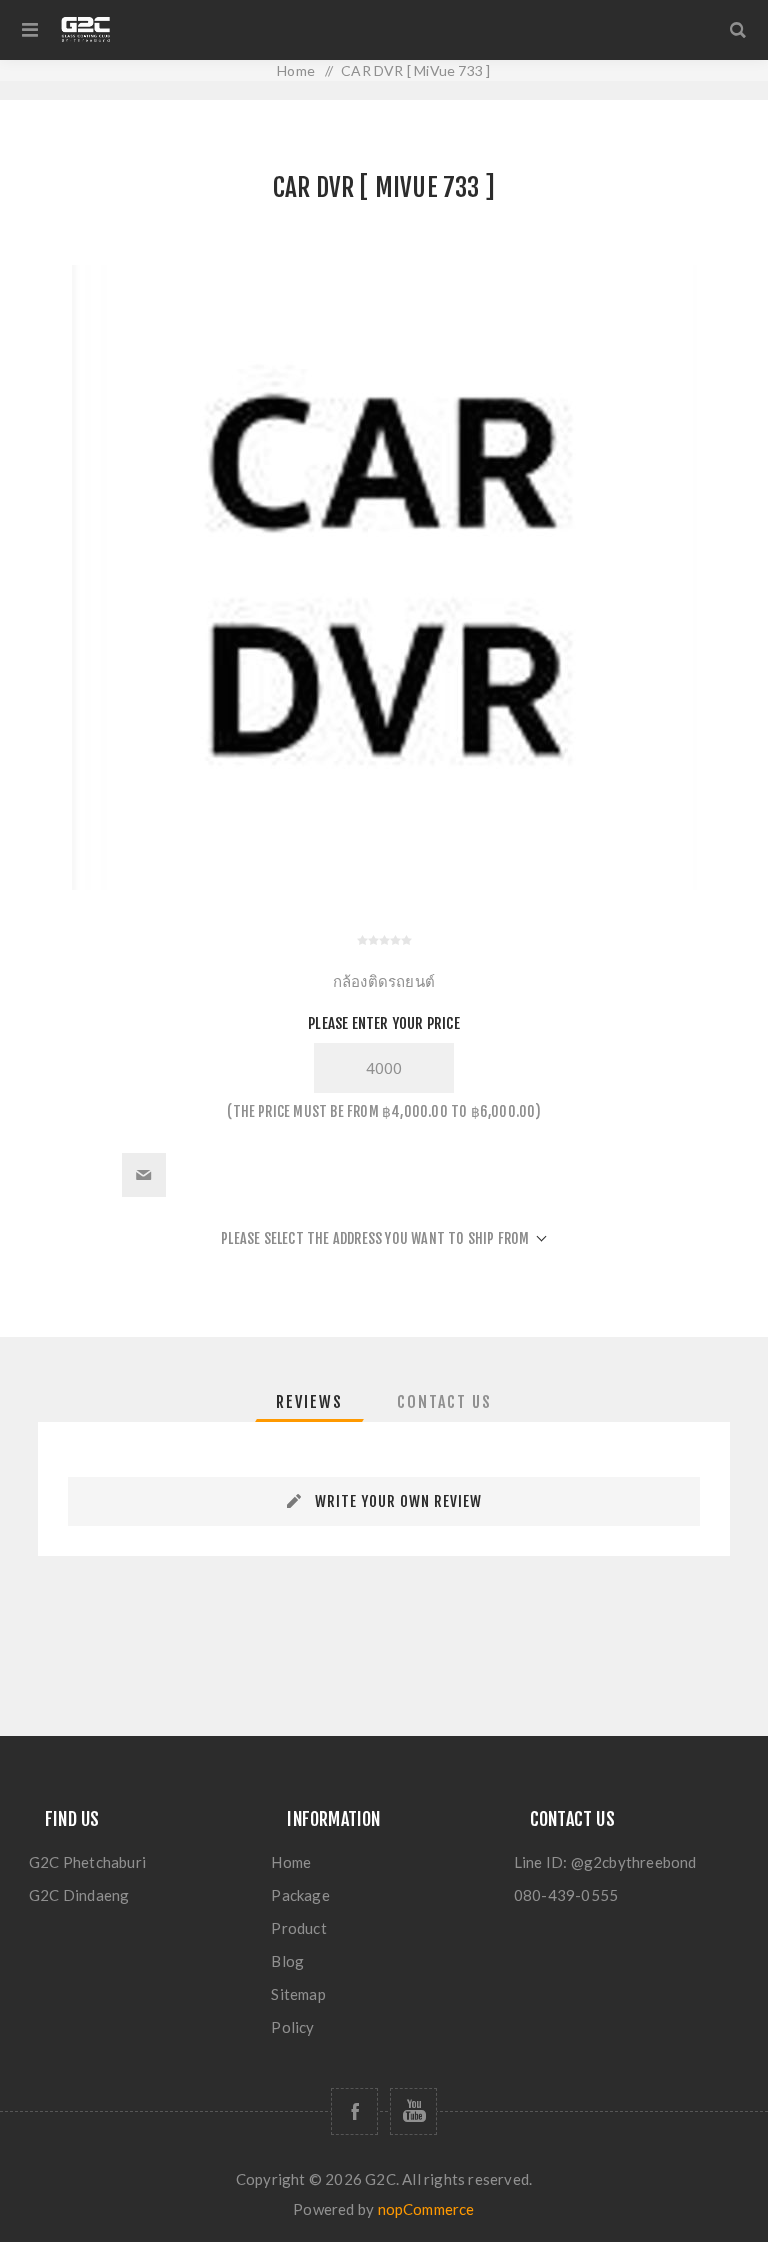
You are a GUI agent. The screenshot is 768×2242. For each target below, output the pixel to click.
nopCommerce (426, 2209)
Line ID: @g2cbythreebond (605, 1862)
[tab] (309, 1402)
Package (300, 1895)
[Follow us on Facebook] (354, 2111)
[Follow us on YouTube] (413, 2111)
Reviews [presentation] (309, 1402)
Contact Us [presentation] (444, 1402)
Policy (292, 2027)
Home (291, 1862)
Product (298, 1928)
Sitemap (298, 1994)
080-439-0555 (566, 1895)
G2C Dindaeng (79, 1895)
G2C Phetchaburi (87, 1862)
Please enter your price (384, 1023)
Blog (287, 1961)
